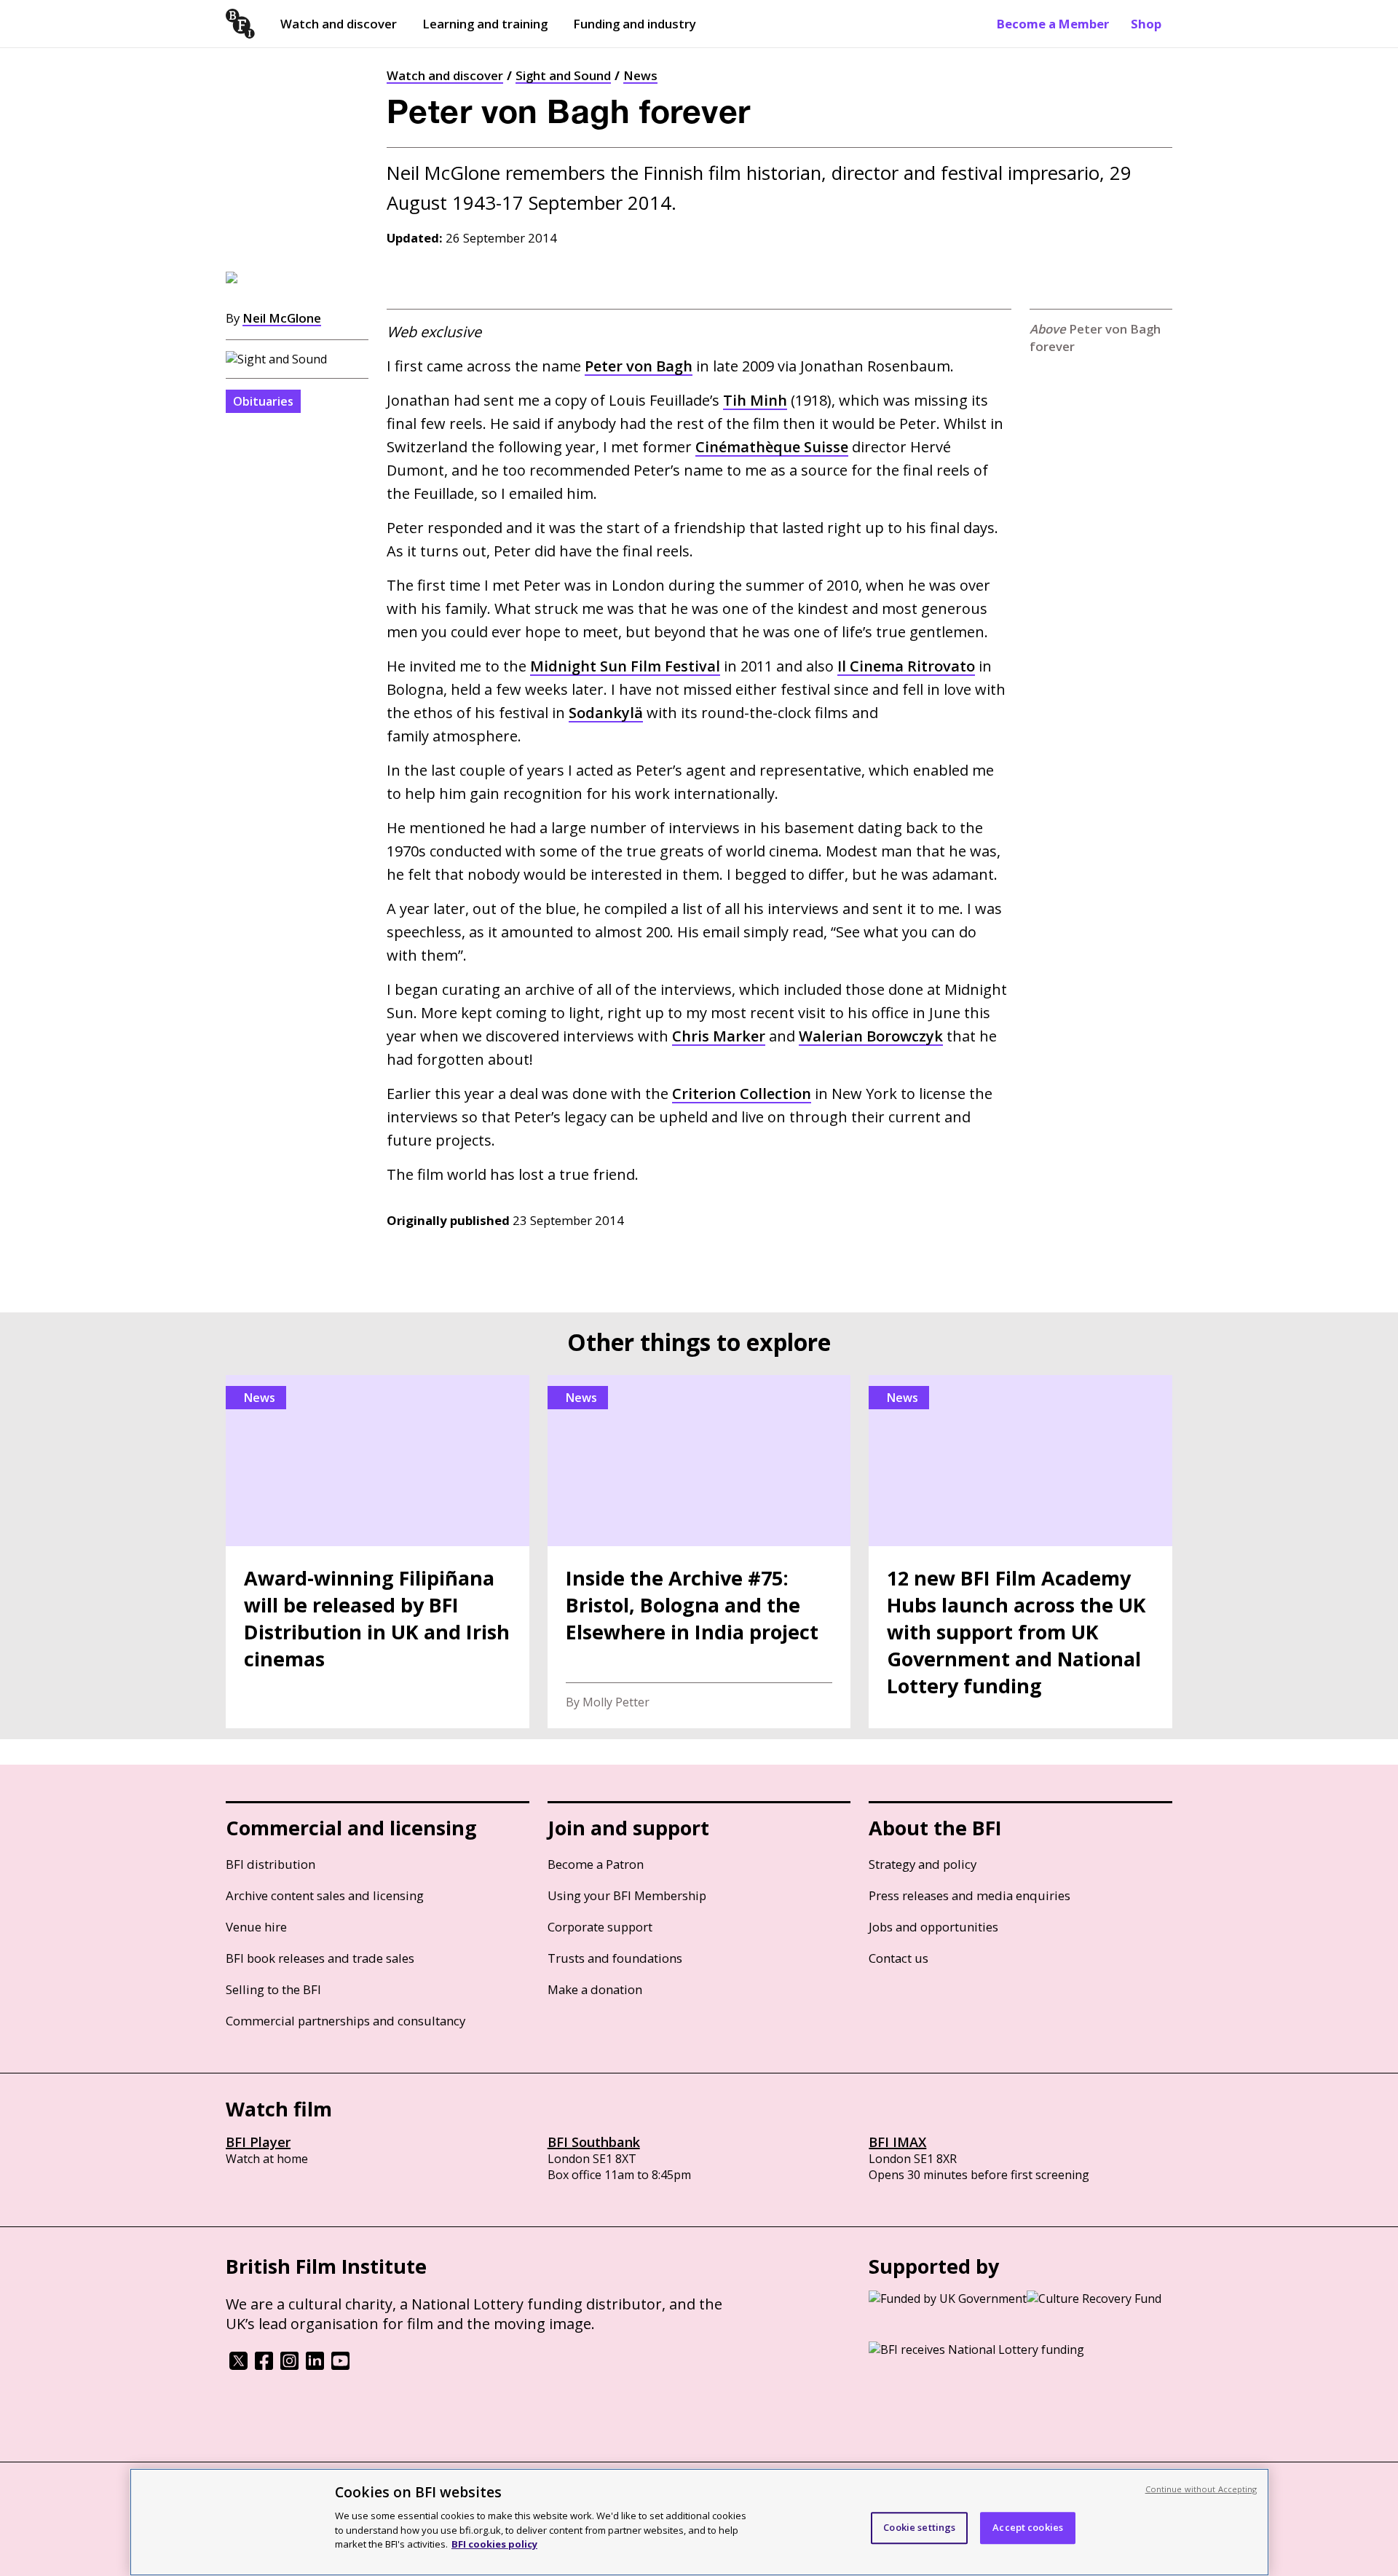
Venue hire (256, 1927)
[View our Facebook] (264, 2366)
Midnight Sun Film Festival (625, 666)
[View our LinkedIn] (315, 2366)
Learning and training (485, 24)
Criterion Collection (742, 1094)
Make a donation (595, 1989)
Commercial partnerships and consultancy (345, 2021)
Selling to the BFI (273, 1989)
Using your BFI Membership (627, 1895)
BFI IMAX (897, 2142)
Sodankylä (606, 713)
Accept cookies (1028, 2527)
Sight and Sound (563, 75)
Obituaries (263, 401)
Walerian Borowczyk (871, 1036)
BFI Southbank (594, 2142)
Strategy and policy (923, 1864)
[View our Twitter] (238, 2366)
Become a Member (1053, 24)
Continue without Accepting (1201, 2489)
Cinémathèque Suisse (772, 447)
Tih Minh (755, 400)
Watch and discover (339, 24)
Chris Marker (719, 1036)
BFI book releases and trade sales (320, 1958)
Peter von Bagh (639, 366)
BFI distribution (270, 1864)
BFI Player (258, 2142)
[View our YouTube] (340, 2366)
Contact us (899, 1958)
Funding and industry (635, 24)
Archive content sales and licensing (325, 1895)
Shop (1146, 24)
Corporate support (600, 1927)
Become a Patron (596, 1864)
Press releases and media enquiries (969, 1895)
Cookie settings (919, 2527)
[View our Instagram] (289, 2366)
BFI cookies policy (494, 2543)
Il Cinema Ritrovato (906, 666)
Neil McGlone (282, 318)
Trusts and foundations (615, 1958)
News (640, 75)
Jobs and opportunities (933, 1927)
